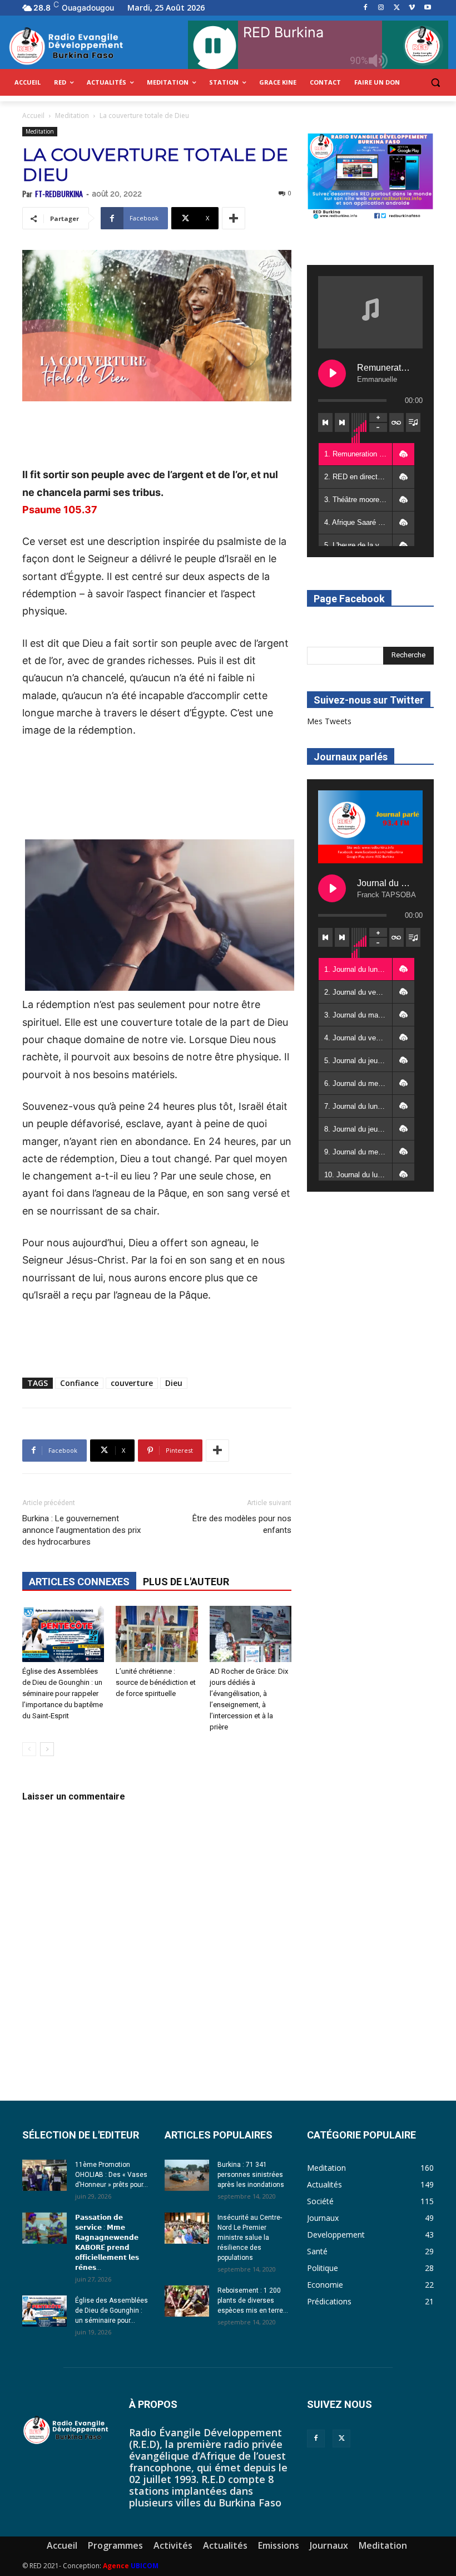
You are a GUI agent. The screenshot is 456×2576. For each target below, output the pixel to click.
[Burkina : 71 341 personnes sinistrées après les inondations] (187, 2175)
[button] (435, 83)
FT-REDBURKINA (59, 193)
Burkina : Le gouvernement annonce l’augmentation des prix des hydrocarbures (81, 1530)
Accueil (33, 115)
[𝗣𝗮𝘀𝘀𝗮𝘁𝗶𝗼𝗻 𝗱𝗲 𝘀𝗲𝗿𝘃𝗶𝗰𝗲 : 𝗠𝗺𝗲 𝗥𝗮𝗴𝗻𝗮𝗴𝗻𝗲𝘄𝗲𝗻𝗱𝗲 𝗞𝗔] (44, 2228)
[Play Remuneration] (332, 373)
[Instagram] (381, 8)
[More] (234, 218)
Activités (173, 2545)
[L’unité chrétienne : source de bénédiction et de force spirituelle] (157, 1634)
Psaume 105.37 (60, 510)
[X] (397, 8)
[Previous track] (325, 422)
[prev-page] (29, 1749)
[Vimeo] (412, 8)
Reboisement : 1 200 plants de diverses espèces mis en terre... (253, 2300)
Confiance (79, 1383)
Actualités (225, 2545)
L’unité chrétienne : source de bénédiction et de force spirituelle (156, 1682)
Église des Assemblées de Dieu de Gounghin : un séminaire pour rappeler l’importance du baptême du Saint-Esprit (63, 1693)
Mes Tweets (329, 721)
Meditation (72, 115)
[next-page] (47, 1749)
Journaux (329, 2545)
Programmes (115, 2545)
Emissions (279, 2545)
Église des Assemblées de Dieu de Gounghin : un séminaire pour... (111, 2310)
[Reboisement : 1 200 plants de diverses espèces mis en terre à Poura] (187, 2301)
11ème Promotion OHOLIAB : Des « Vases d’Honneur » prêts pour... (111, 2175)
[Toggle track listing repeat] (396, 422)
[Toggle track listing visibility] (413, 422)
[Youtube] (427, 8)
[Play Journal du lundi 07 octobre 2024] (332, 888)
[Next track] (342, 422)
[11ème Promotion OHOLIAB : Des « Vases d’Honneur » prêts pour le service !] (44, 2175)
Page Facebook (349, 599)
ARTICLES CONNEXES (79, 1582)
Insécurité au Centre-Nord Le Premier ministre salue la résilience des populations (250, 2238)
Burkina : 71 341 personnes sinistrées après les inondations (251, 2175)
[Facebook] (366, 8)
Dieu (174, 1383)
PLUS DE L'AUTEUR (186, 1582)
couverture (132, 1383)
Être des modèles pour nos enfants (242, 1524)
